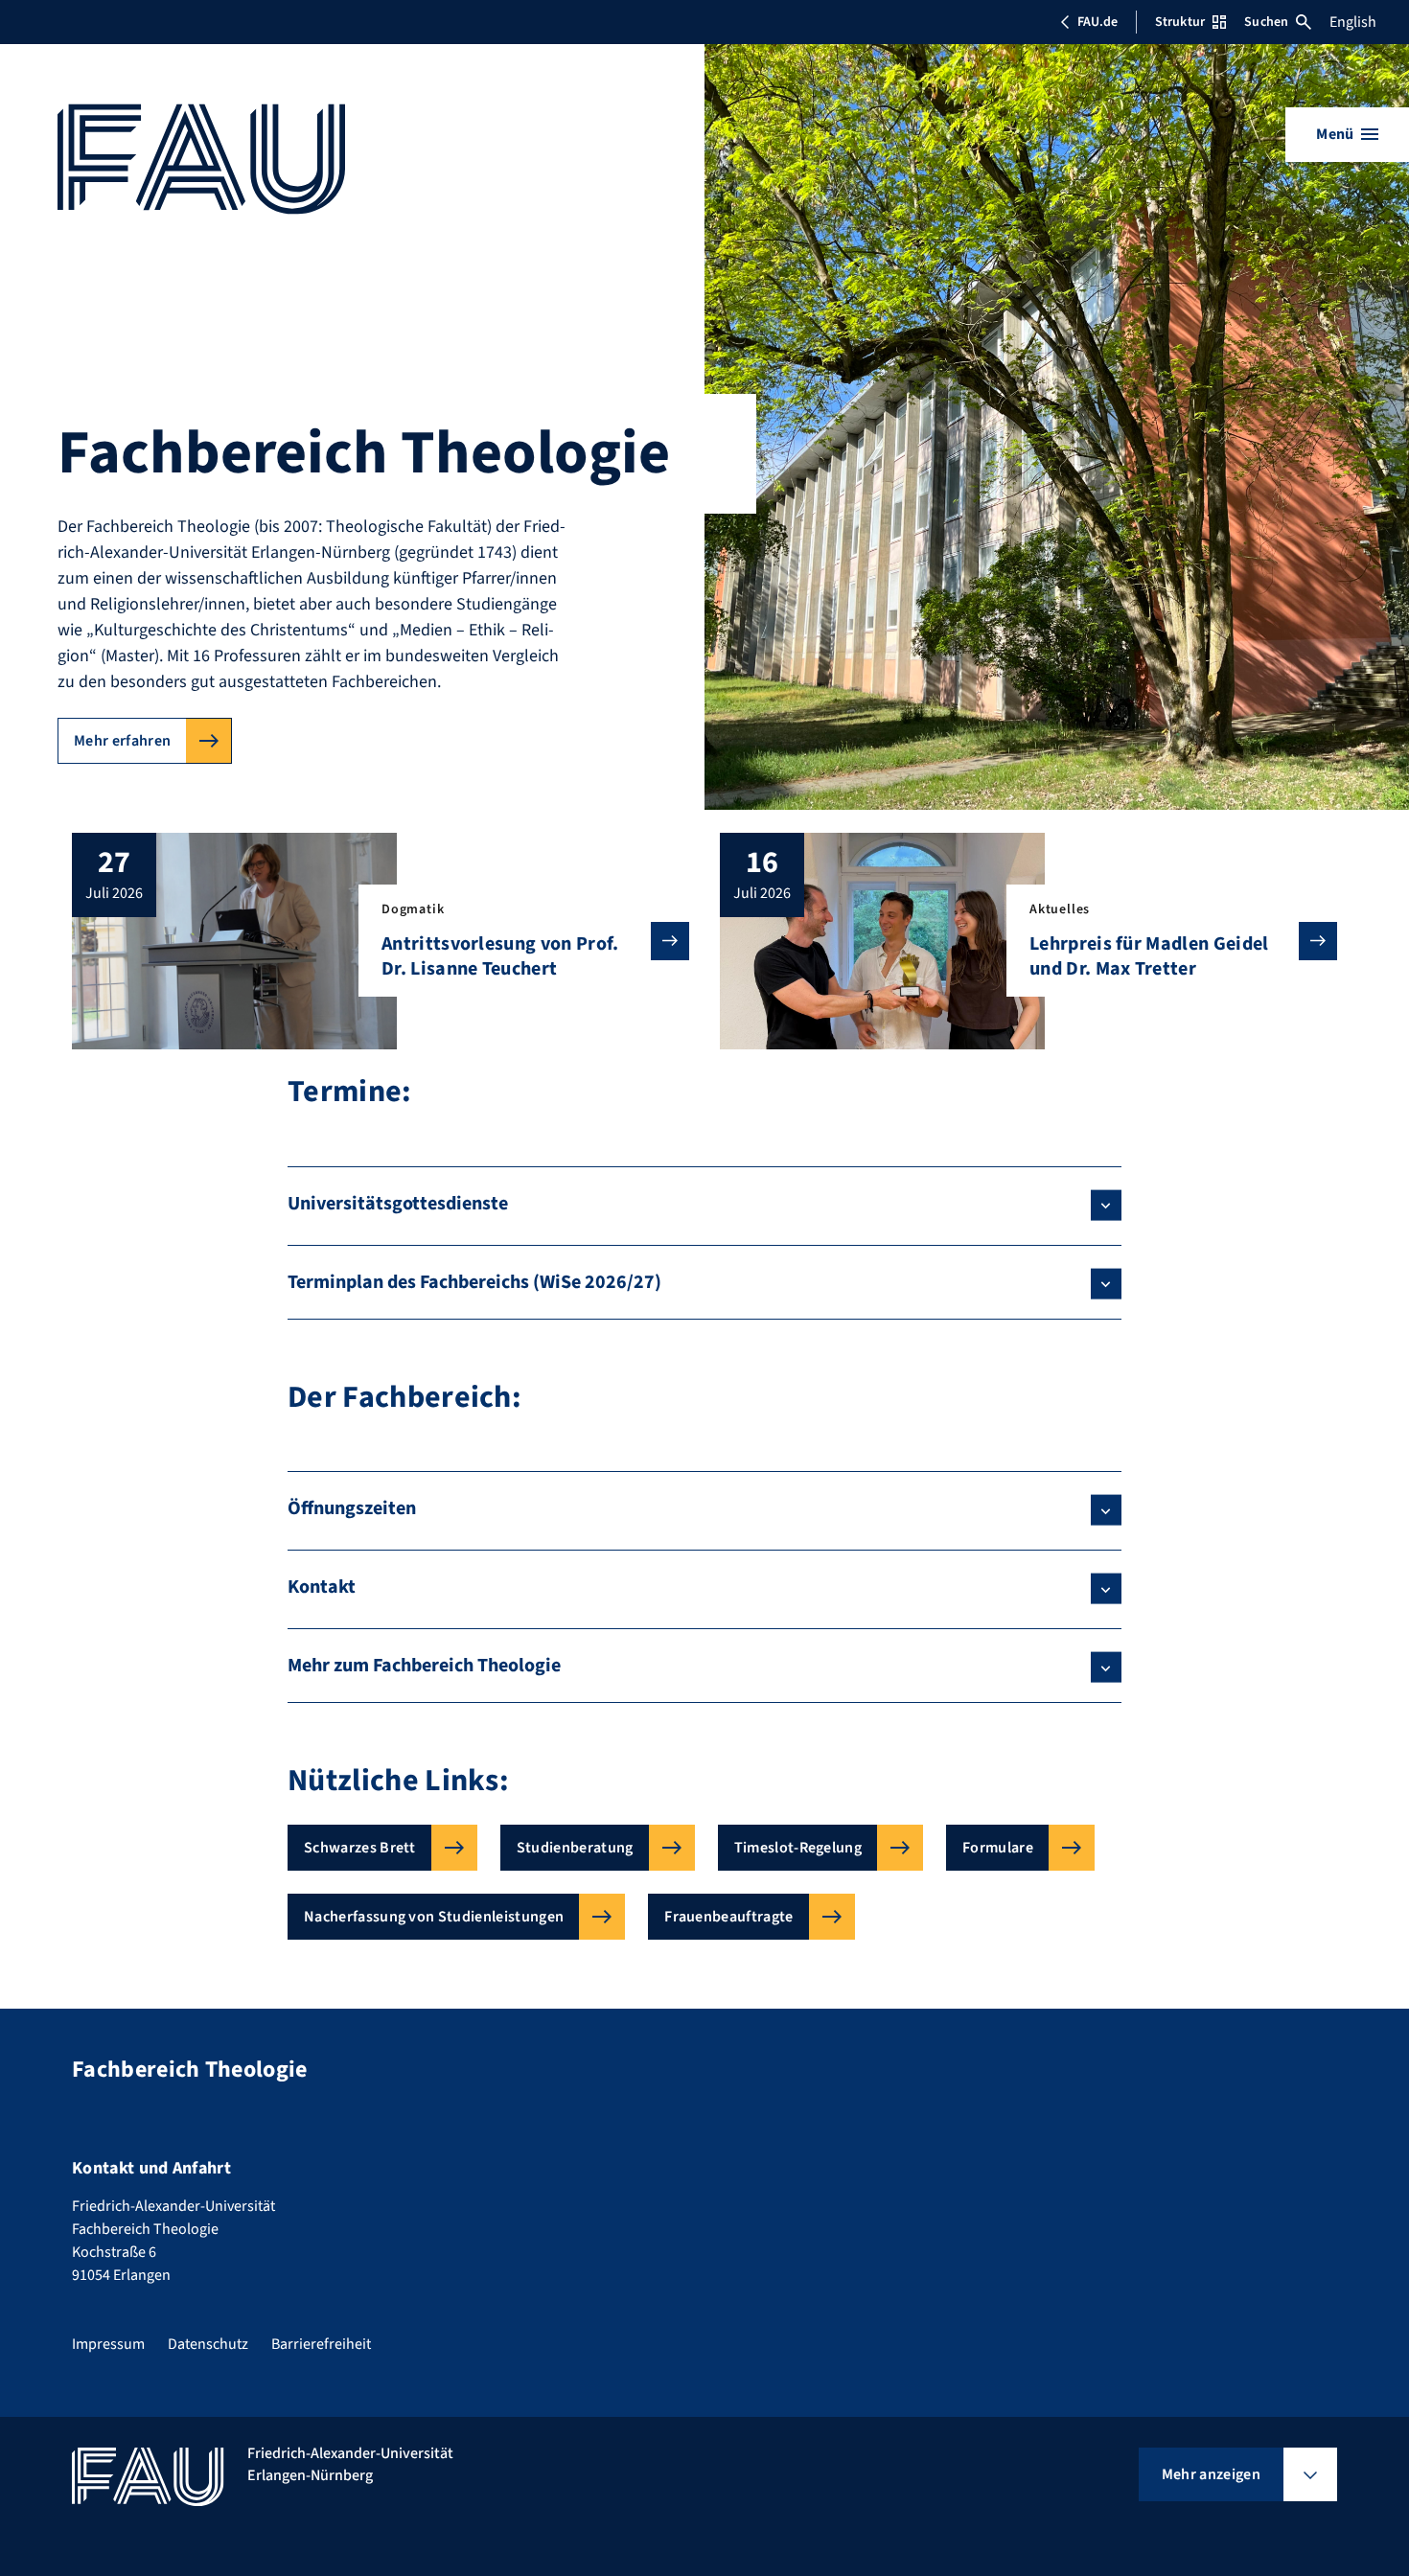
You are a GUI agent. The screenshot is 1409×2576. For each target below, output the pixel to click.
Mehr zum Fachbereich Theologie (424, 1666)
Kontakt (322, 1587)
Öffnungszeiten (352, 1508)
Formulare (998, 1848)
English (1353, 22)
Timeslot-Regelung (798, 1848)
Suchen (1266, 22)
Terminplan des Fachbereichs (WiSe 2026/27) (474, 1282)
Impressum (108, 2344)
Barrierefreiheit (321, 2344)
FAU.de (1097, 22)
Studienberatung (575, 1848)
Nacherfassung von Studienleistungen (434, 1917)
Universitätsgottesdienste (398, 1204)
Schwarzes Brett (360, 1848)
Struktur (1180, 22)
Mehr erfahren (122, 741)
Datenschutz (208, 2344)
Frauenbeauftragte (728, 1917)
